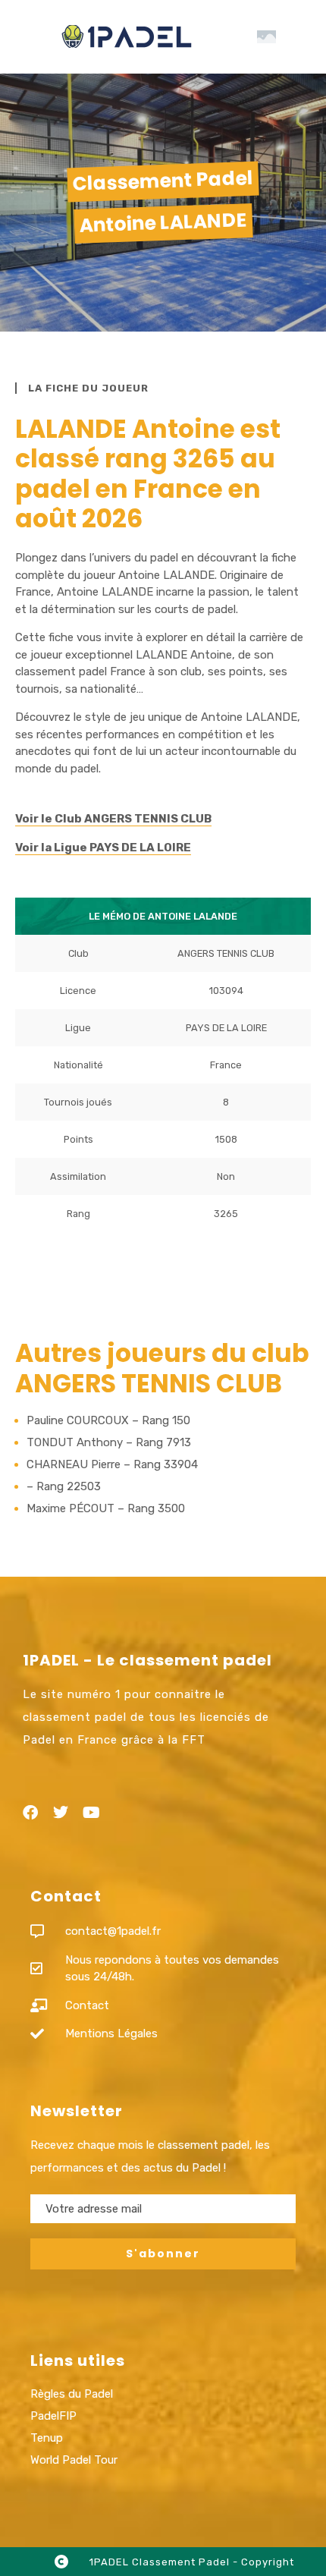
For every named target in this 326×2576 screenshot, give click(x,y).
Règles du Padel (72, 2394)
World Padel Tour (74, 2460)
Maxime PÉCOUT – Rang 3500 (106, 1508)
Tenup (47, 2438)
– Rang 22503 (64, 1486)
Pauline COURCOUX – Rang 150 (108, 1420)
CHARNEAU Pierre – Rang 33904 (112, 1464)
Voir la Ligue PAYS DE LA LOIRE (103, 848)
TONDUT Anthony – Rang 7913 (109, 1442)
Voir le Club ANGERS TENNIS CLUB (113, 819)
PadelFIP (53, 2416)
